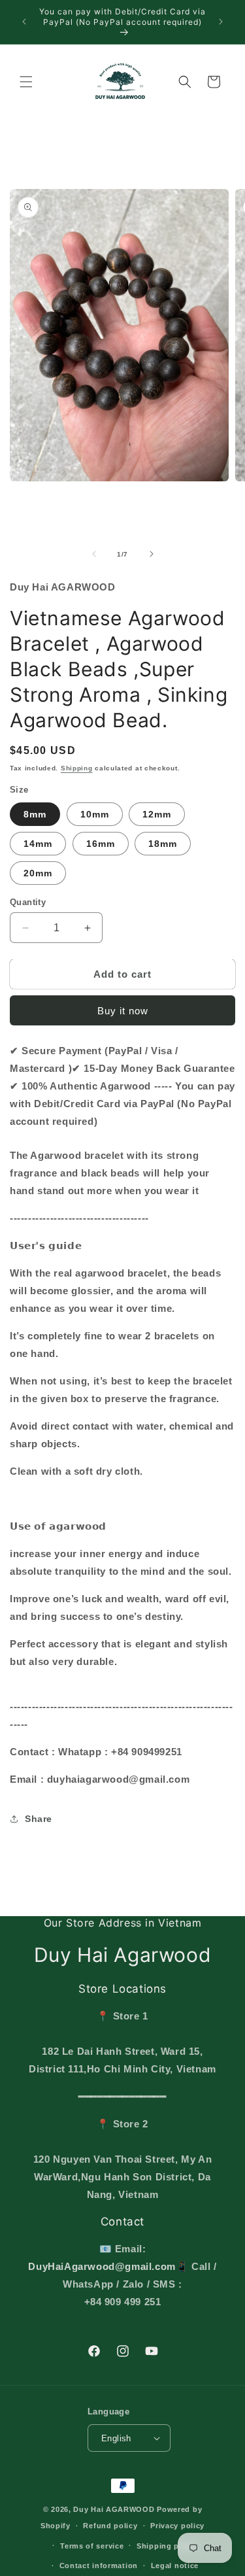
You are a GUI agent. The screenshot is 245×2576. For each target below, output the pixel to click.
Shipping (77, 768)
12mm (157, 814)
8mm (35, 814)
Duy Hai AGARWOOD (114, 2509)
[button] (26, 82)
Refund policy (110, 2526)
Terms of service (92, 2546)
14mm (38, 844)
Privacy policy (177, 2526)
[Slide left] (94, 554)
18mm (163, 844)
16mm (101, 844)
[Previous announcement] (24, 22)
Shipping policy (167, 2546)
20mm (38, 873)
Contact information (99, 2566)
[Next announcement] (221, 22)
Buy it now (123, 1011)
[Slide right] (152, 554)
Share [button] (39, 1819)
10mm (95, 814)
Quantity (28, 902)
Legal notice (175, 2566)
